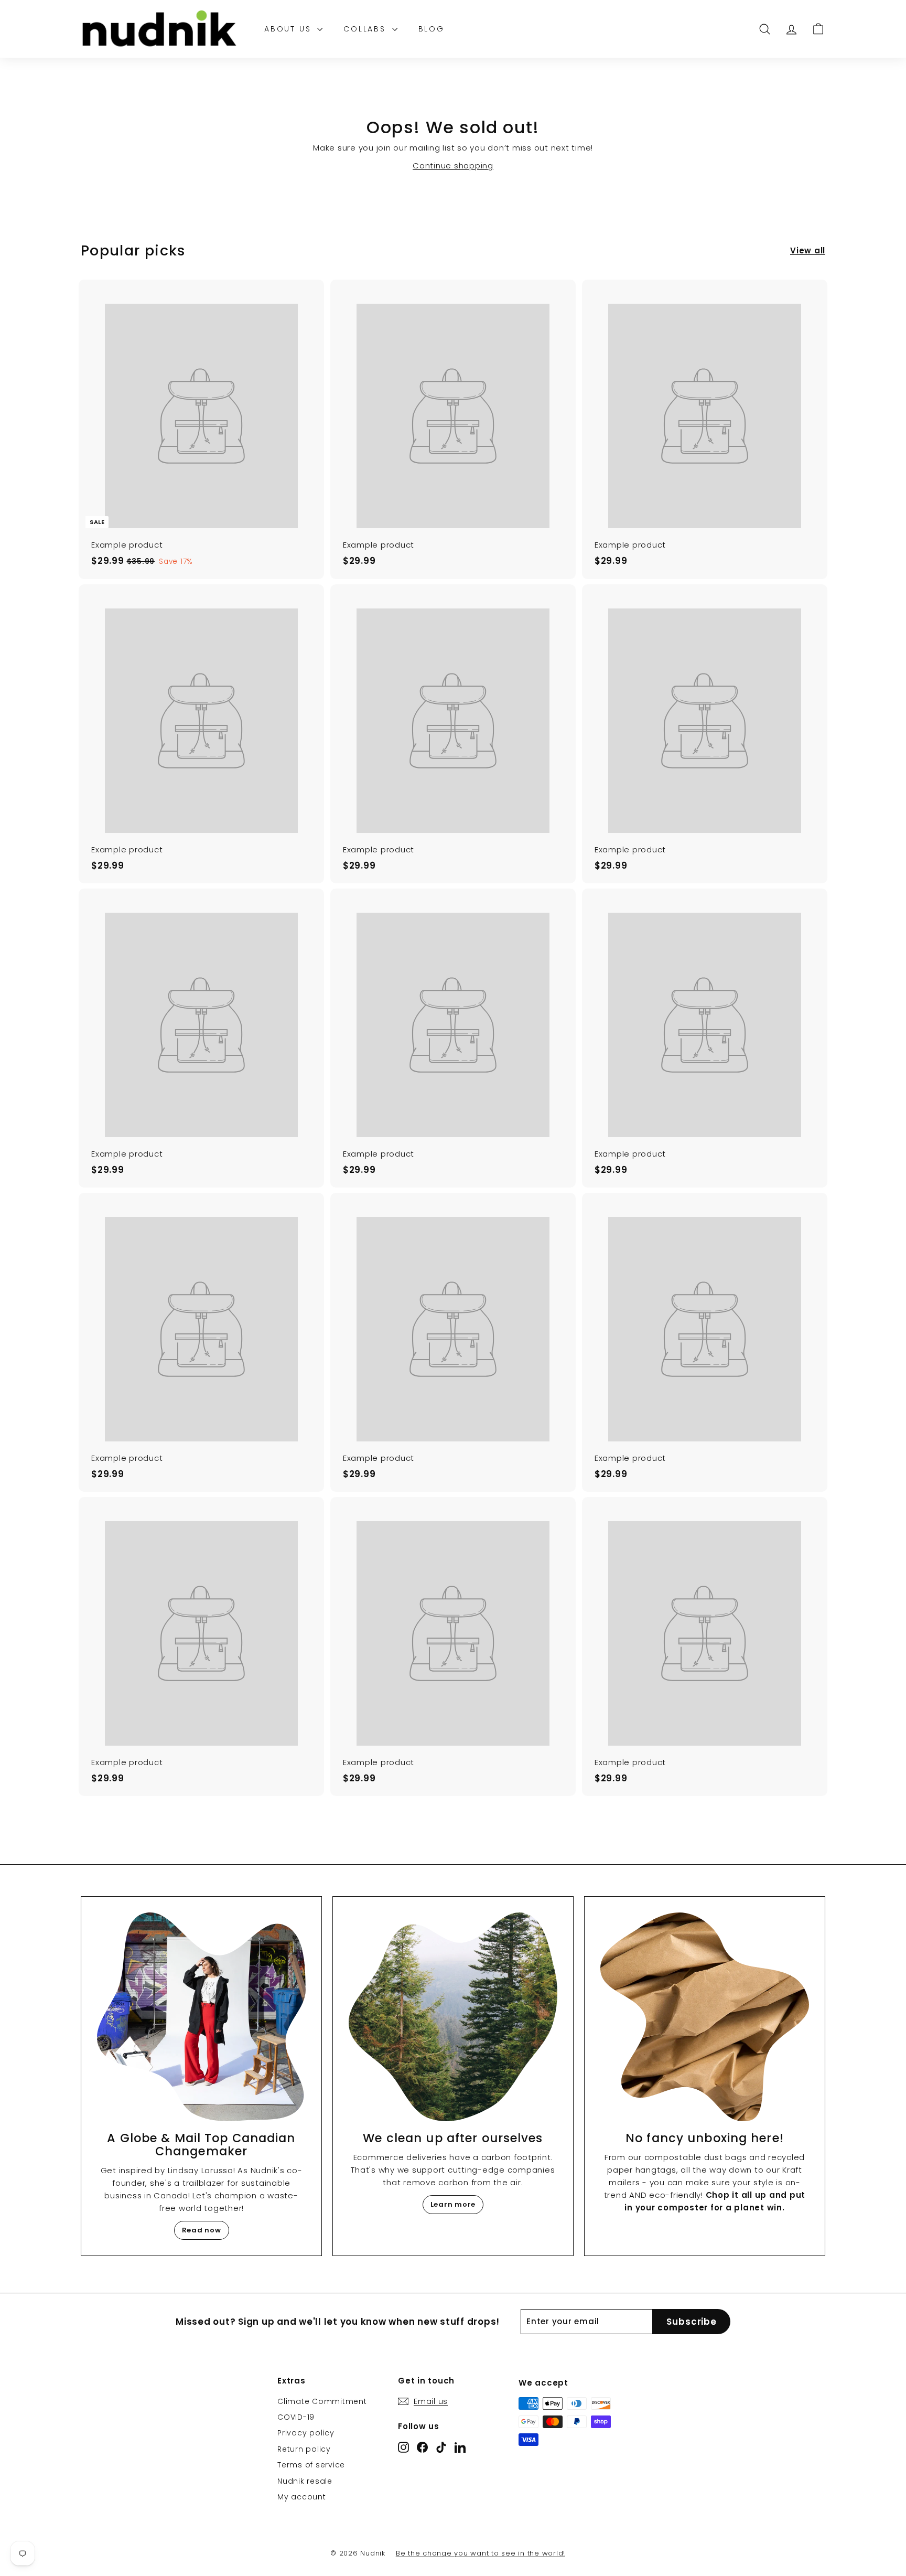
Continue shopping (453, 165)
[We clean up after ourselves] (453, 2017)
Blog (432, 29)
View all (808, 250)
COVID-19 (296, 2417)
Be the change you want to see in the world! (481, 2553)
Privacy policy (306, 2433)
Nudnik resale (305, 2481)
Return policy (304, 2449)
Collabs (366, 29)
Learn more (453, 2204)
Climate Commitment (322, 2401)
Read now (202, 2230)
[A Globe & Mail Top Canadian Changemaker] (201, 2017)
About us (289, 29)
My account (302, 2497)
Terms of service (311, 2465)
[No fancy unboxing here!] (705, 2017)
